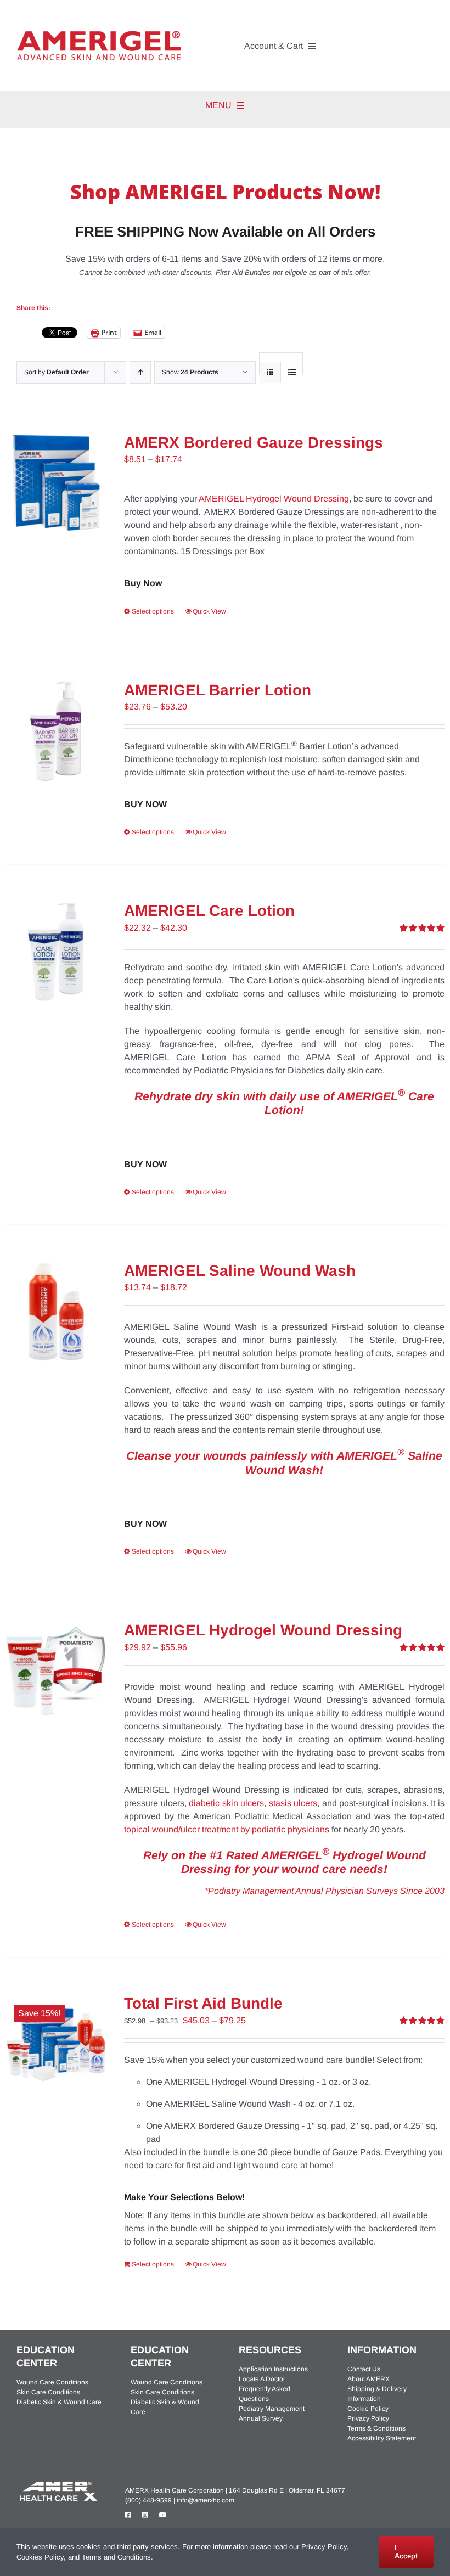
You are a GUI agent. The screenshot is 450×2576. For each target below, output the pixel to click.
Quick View (209, 611)
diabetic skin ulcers (226, 1803)
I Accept (406, 2552)
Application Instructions (273, 2369)
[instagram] (145, 2515)
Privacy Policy (368, 2418)
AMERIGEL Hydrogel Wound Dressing (274, 499)
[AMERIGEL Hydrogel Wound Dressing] (56, 1671)
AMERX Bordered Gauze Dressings (254, 443)
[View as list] (292, 372)
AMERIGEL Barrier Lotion (218, 690)
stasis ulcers (293, 1803)
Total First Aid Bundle (203, 2003)
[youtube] (163, 2515)
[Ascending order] (140, 372)
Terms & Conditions (376, 2428)
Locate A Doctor (262, 2379)
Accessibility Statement (382, 2438)
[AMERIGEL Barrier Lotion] (56, 731)
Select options (153, 611)
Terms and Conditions (116, 2557)
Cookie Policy (368, 2409)
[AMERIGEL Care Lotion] (56, 952)
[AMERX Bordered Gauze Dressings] (56, 483)
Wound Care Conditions (52, 2382)
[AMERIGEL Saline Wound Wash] (56, 1312)
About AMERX (369, 2379)
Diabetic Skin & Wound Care (59, 2402)
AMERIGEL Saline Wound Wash (240, 1271)
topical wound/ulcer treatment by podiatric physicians (227, 1829)
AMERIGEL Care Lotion (209, 911)
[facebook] (128, 2515)
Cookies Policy (40, 2557)
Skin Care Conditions (48, 2392)
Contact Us (364, 2369)
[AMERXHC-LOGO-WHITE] (58, 2483)
